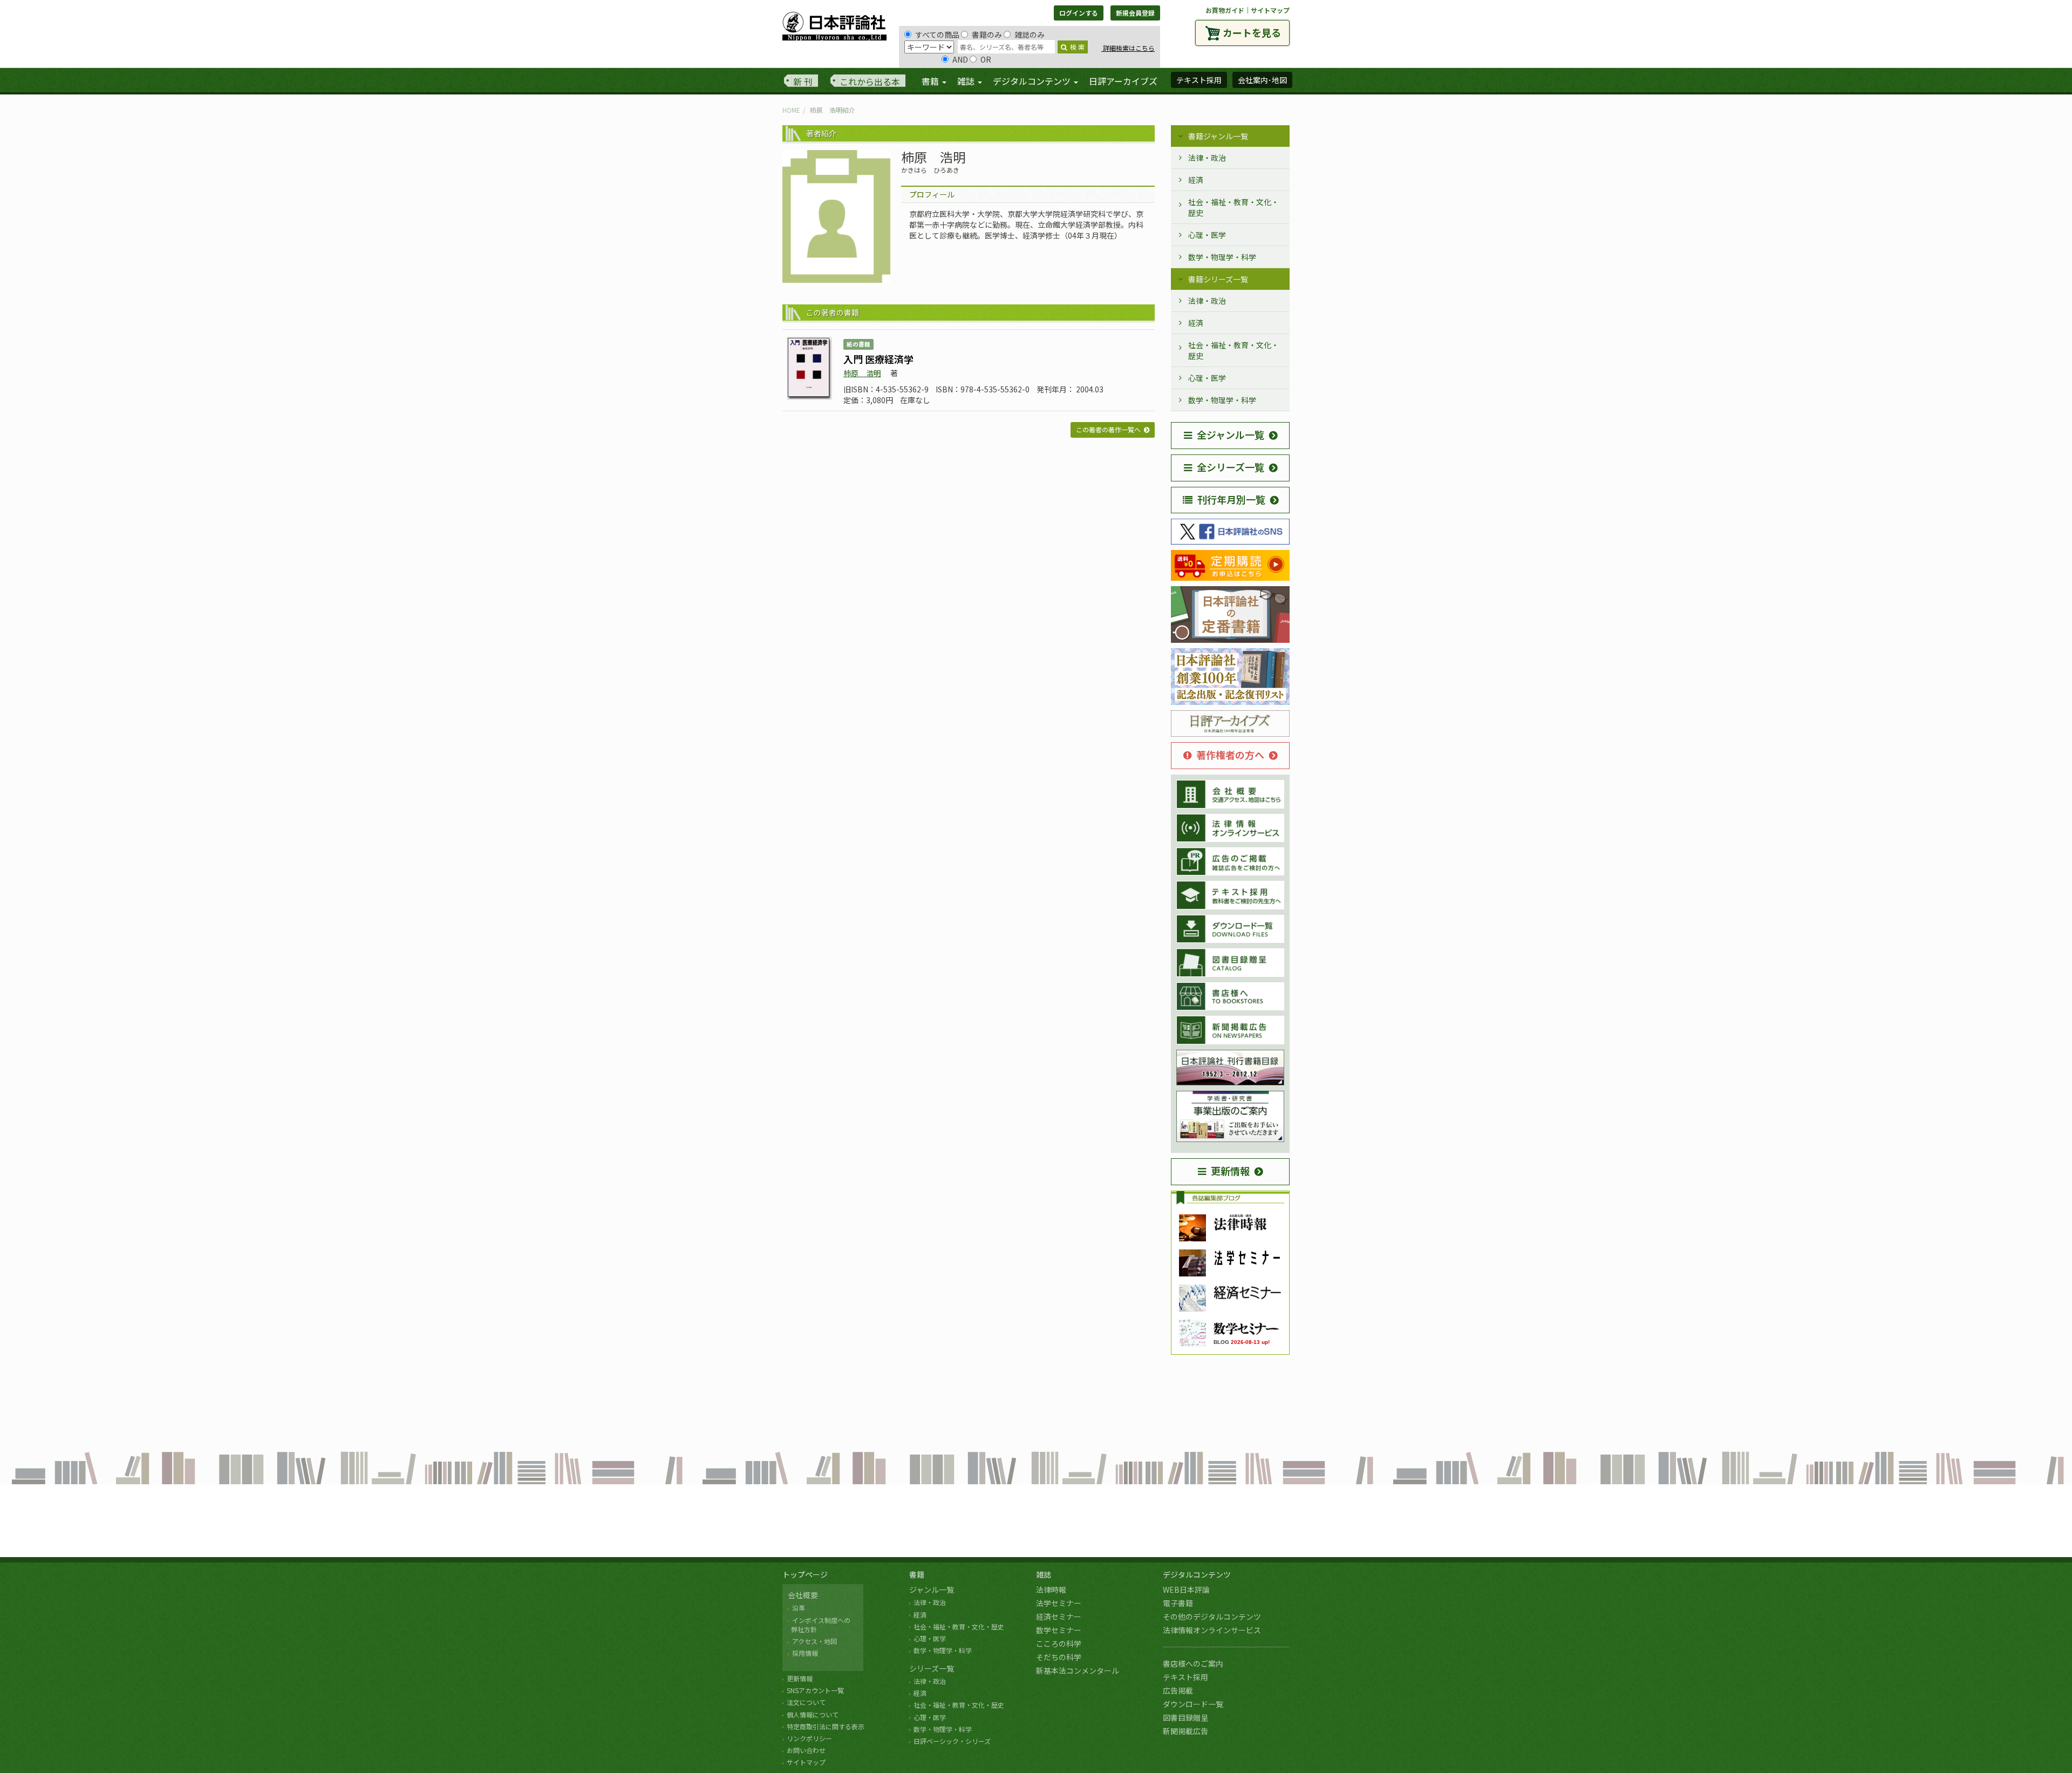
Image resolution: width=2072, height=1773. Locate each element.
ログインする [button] (1079, 13)
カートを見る (1252, 32)
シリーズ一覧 (932, 1668)
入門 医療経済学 (878, 359)
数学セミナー (1059, 1630)
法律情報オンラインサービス (1212, 1630)
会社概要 (803, 1595)
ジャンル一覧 (932, 1589)
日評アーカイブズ (1123, 81)
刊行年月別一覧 (1231, 499)
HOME (791, 110)
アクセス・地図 (815, 1641)
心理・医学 (1207, 235)
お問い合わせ (806, 1750)
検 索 (1077, 47)
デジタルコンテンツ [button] (1033, 81)
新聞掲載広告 (1185, 1731)
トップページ (805, 1574)
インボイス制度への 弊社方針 (819, 1625)
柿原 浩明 (862, 373)
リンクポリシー (809, 1738)
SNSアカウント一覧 (815, 1690)
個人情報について (813, 1714)
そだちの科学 (1059, 1657)
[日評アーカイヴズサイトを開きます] (1230, 724)
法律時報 (1051, 1589)
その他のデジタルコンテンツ (1212, 1616)
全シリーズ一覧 (1231, 467)
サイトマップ (1270, 10)
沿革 (799, 1608)
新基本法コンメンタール (1078, 1670)
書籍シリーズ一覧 (1218, 279)
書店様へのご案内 (1193, 1663)
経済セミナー (1059, 1616)
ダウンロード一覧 (1193, 1704)
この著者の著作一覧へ (1108, 429)
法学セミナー (1059, 1603)
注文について (806, 1702)
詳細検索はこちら (1128, 48)
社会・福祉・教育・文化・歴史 (1233, 207)
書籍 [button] (931, 81)
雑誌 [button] (967, 81)
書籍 (917, 1574)
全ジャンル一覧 (1231, 434)
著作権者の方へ (1230, 755)
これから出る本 (870, 81)
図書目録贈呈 (1185, 1717)
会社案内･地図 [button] (1262, 80)
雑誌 (1044, 1574)
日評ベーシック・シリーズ (952, 1741)
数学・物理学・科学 (1222, 257)
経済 (1196, 180)
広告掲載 (1178, 1690)
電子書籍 (1178, 1603)
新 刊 (803, 81)
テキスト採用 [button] (1199, 80)
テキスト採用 (1185, 1677)
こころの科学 (1059, 1643)
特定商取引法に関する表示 (826, 1726)
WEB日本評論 (1186, 1589)
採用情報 (805, 1653)
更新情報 (1230, 1171)
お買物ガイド (1225, 10)
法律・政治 (1207, 158)
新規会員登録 (1135, 13)
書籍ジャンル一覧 (1218, 136)
